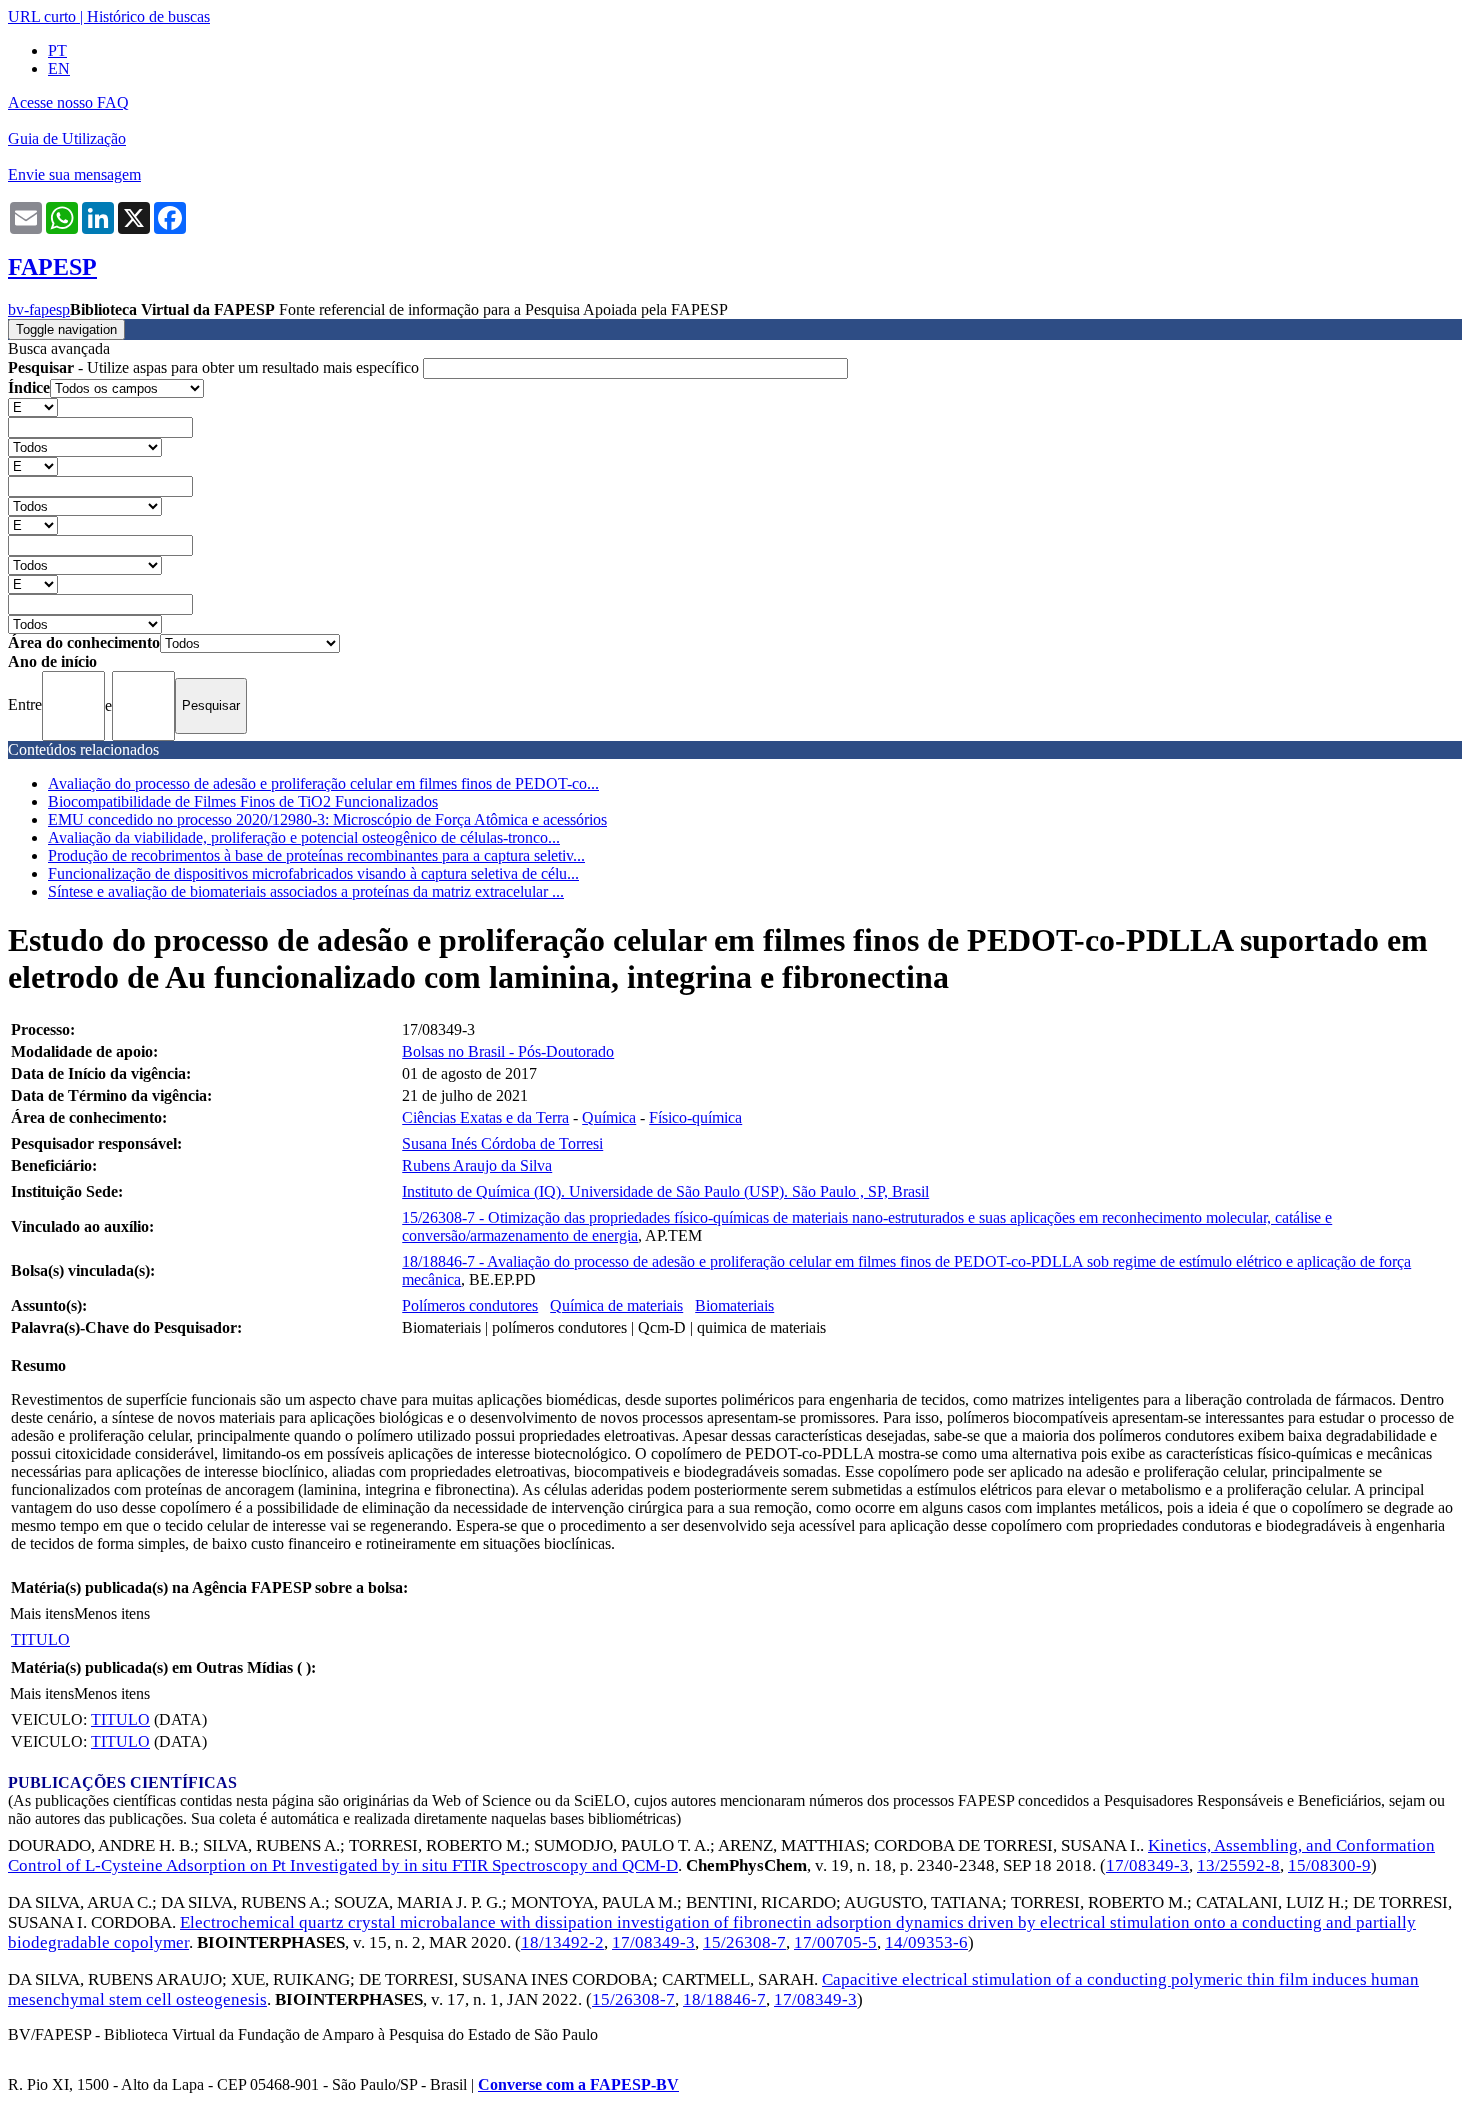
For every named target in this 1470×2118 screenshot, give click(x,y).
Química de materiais (616, 1305)
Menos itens (112, 1613)
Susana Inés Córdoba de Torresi (502, 1143)
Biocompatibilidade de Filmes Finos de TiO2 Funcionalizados (243, 801)
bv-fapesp (39, 309)
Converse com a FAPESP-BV (578, 2084)
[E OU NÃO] (33, 406)
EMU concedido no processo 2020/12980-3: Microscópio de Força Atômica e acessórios (327, 819)
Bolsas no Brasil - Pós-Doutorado (508, 1051)
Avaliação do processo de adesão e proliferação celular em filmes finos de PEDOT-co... (323, 783)
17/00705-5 (835, 1942)
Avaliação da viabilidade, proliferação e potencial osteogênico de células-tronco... (304, 837)
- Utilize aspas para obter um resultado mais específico (215, 367)
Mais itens (42, 1613)
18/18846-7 (724, 1999)
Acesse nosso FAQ (68, 102)
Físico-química (695, 1117)
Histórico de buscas (148, 16)
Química (609, 1117)
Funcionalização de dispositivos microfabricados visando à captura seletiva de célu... (313, 873)
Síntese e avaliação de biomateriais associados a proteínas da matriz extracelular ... (306, 891)
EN (59, 68)
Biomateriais (734, 1305)
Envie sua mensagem (74, 174)
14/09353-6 (926, 1942)
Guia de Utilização (67, 138)
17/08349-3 (1147, 1865)
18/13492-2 (562, 1942)
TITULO (40, 1639)
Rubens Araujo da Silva (477, 1165)
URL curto (42, 16)
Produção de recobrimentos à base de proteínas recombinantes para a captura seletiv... (316, 855)
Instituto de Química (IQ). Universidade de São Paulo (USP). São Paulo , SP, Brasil (665, 1191)
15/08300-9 (1329, 1865)
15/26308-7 (744, 1942)
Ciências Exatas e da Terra (485, 1117)
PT (57, 50)
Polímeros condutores (470, 1305)
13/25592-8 (1238, 1865)
